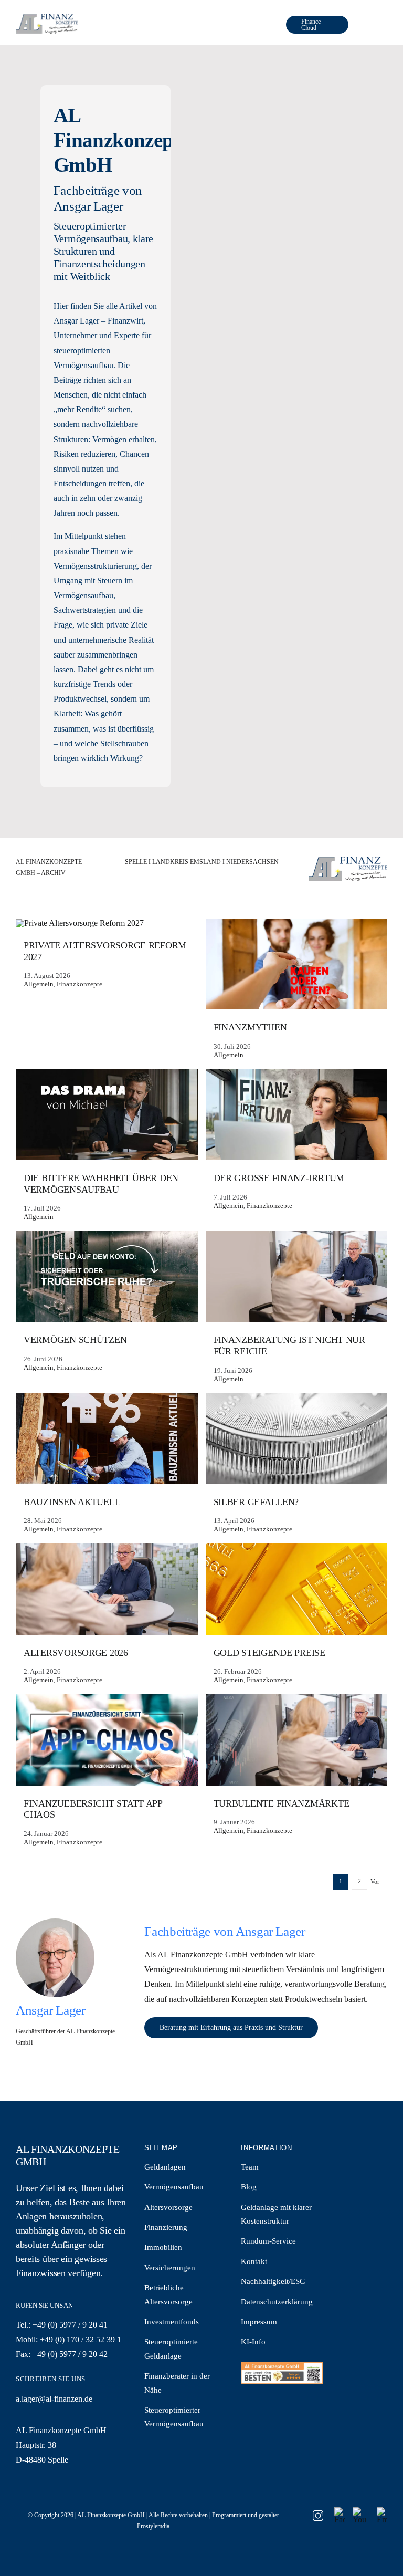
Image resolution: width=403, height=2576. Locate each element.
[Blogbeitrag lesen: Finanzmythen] (297, 990)
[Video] (359, 2511)
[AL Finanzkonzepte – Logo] (47, 18)
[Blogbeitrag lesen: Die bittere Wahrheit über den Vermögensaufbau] (107, 1146)
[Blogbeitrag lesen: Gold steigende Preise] (297, 1615)
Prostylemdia (153, 2526)
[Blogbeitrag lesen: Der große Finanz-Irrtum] (297, 1141)
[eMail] (382, 2511)
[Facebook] (340, 2511)
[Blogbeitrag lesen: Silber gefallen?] (297, 1465)
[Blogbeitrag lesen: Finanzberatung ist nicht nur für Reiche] (297, 1308)
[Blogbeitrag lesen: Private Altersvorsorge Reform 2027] (107, 955)
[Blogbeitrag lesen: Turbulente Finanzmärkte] (297, 1766)
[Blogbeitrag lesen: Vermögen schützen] (107, 1303)
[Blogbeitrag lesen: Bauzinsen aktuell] (107, 1465)
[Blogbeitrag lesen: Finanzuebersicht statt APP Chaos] (107, 1771)
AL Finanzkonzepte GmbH (111, 2515)
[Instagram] (318, 2514)
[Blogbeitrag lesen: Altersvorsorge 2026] (107, 1615)
